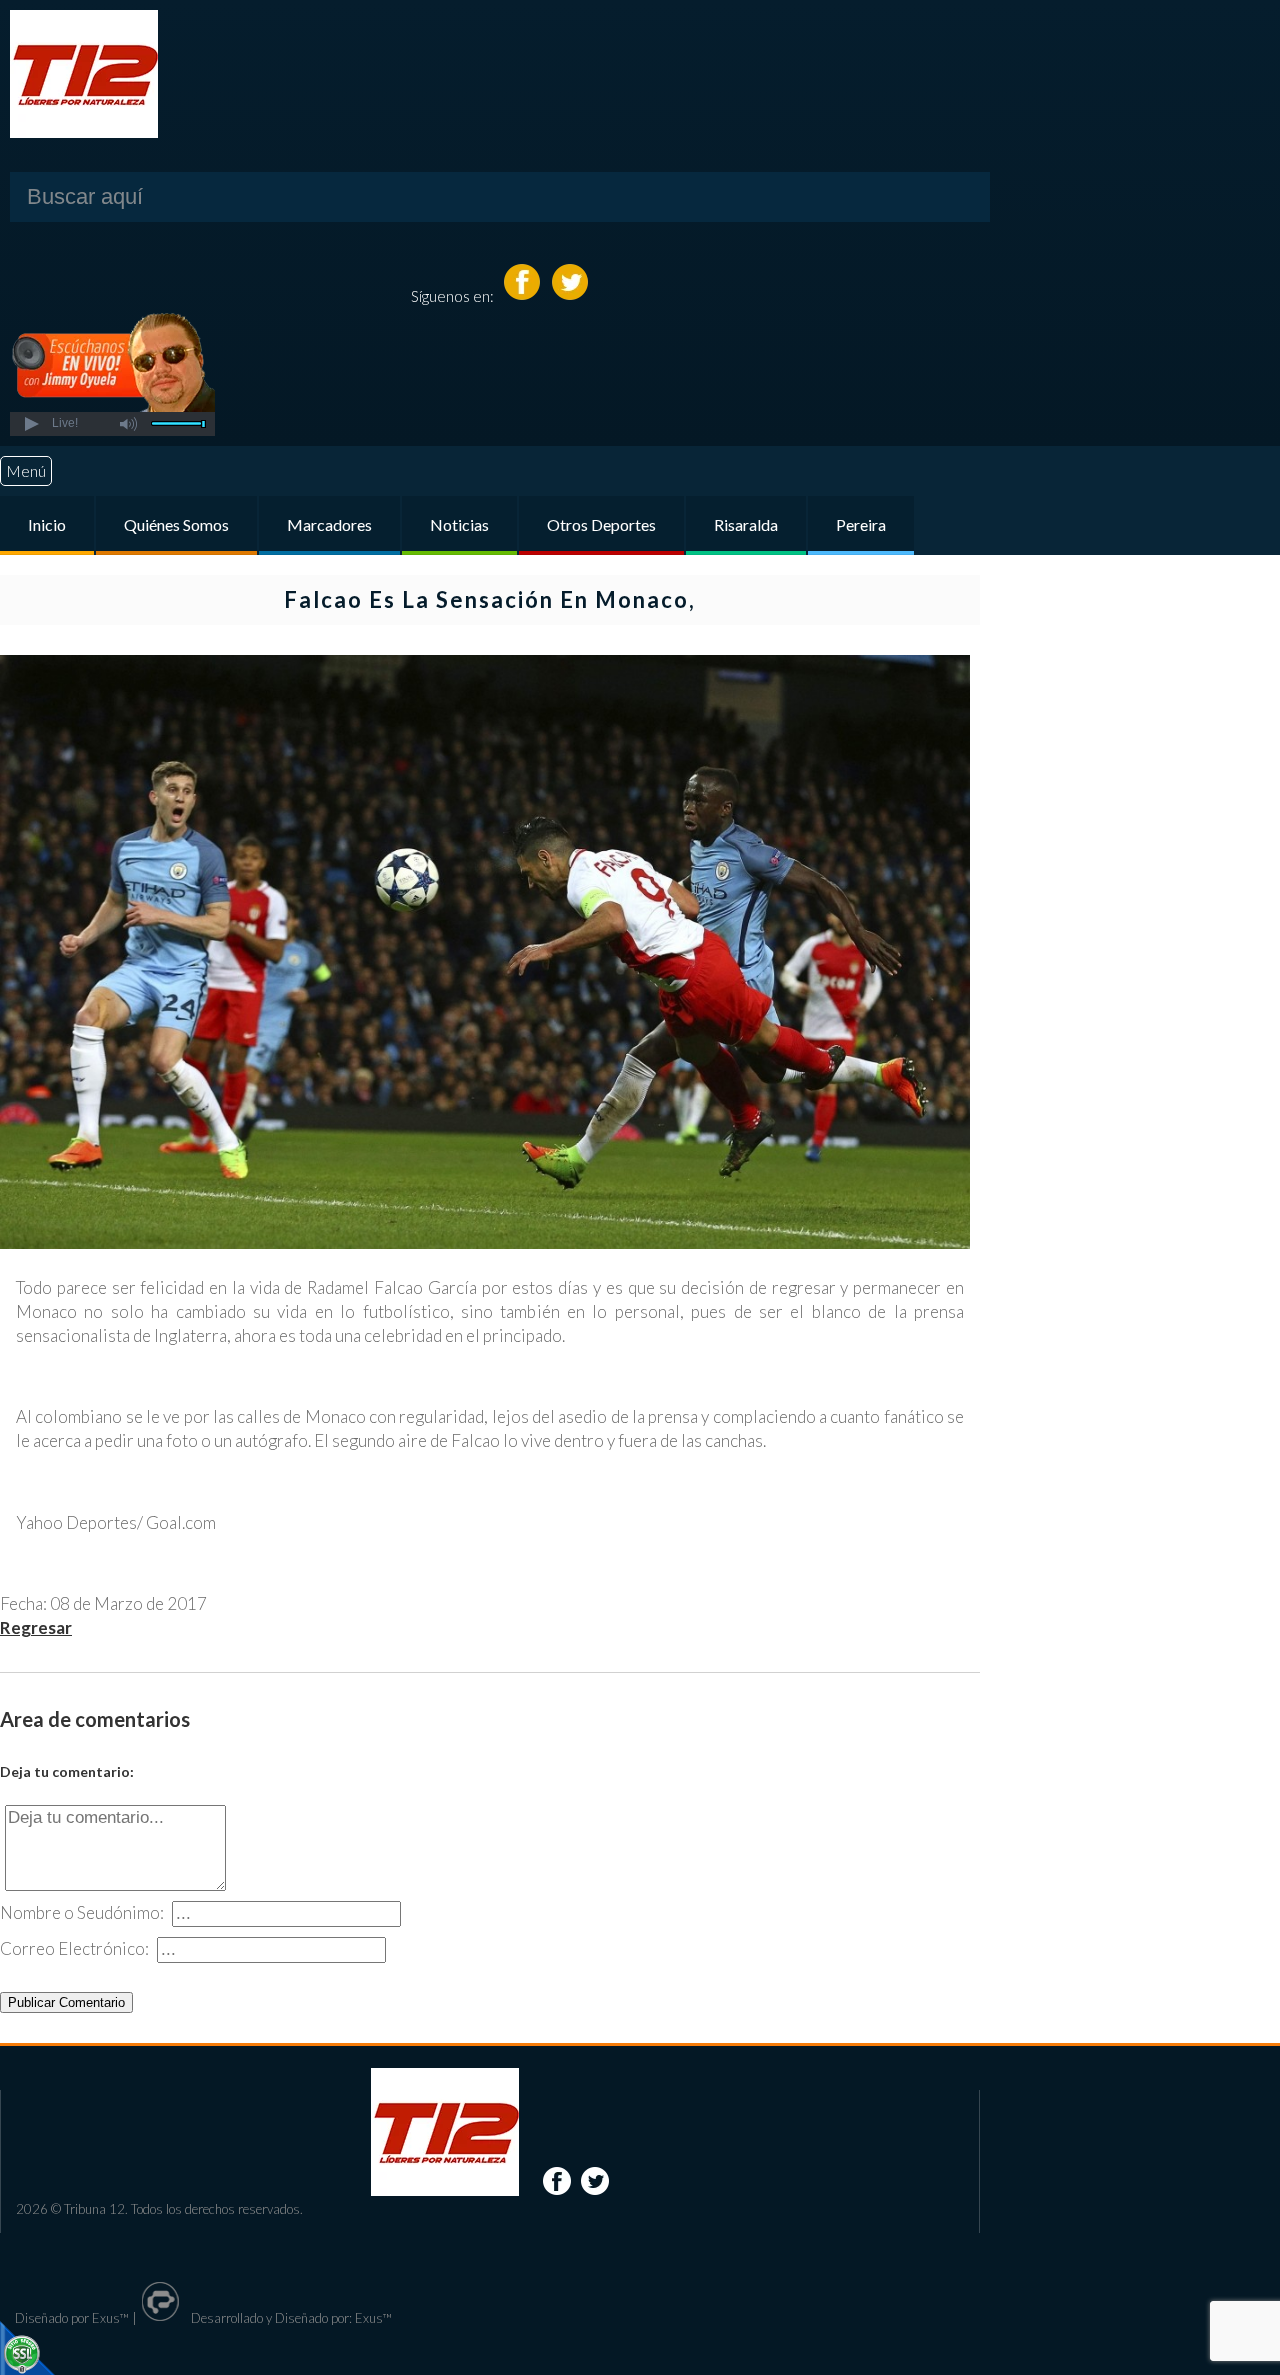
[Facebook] (523, 295)
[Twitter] (570, 295)
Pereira (861, 524)
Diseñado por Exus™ (72, 2318)
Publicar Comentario (66, 2002)
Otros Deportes (601, 524)
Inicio (47, 524)
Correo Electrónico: (74, 1948)
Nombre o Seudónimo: (82, 1912)
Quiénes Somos (176, 524)
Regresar (36, 1627)
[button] (30, 424)
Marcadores (329, 524)
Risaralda (746, 524)
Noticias (459, 524)
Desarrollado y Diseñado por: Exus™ (290, 2318)
